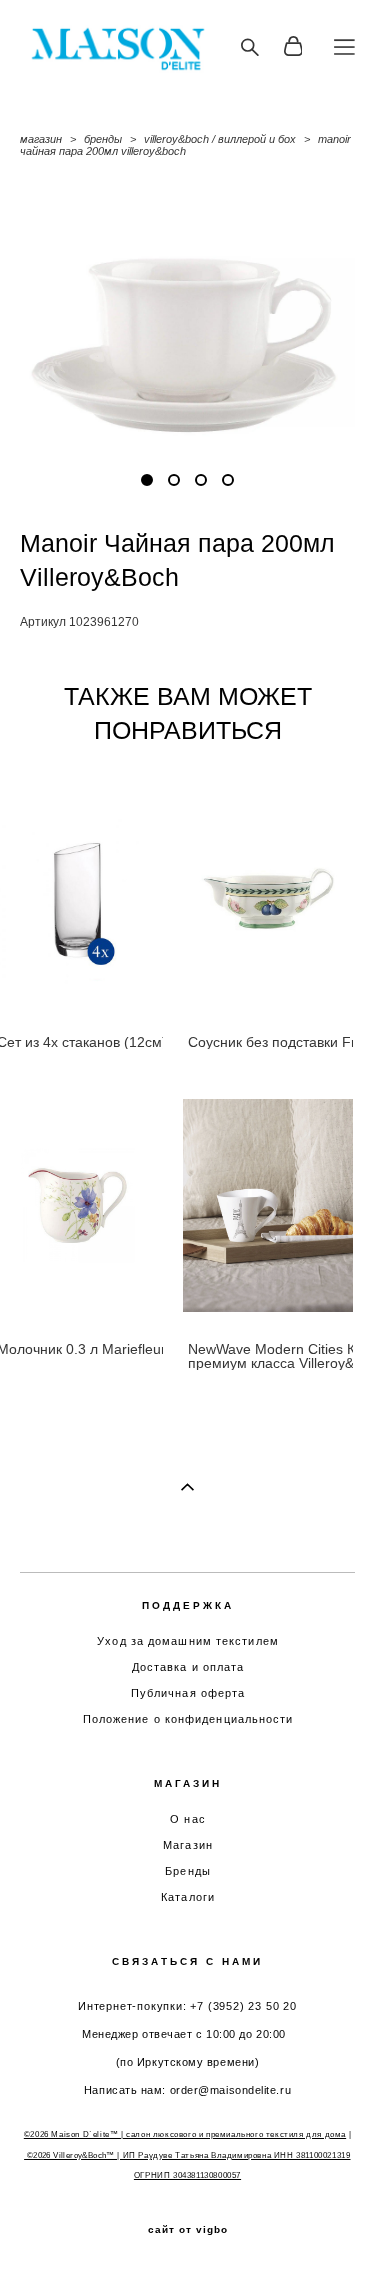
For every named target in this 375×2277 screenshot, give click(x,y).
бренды (103, 139)
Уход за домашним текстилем (188, 1641)
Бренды (188, 1871)
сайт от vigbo (188, 2230)
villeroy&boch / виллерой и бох (220, 139)
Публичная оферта (188, 1693)
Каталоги (188, 1897)
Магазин (188, 1845)
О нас (188, 1819)
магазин (41, 139)
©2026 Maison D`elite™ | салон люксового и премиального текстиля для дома (185, 2134)
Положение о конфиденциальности (188, 1719)
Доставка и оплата (188, 1667)
